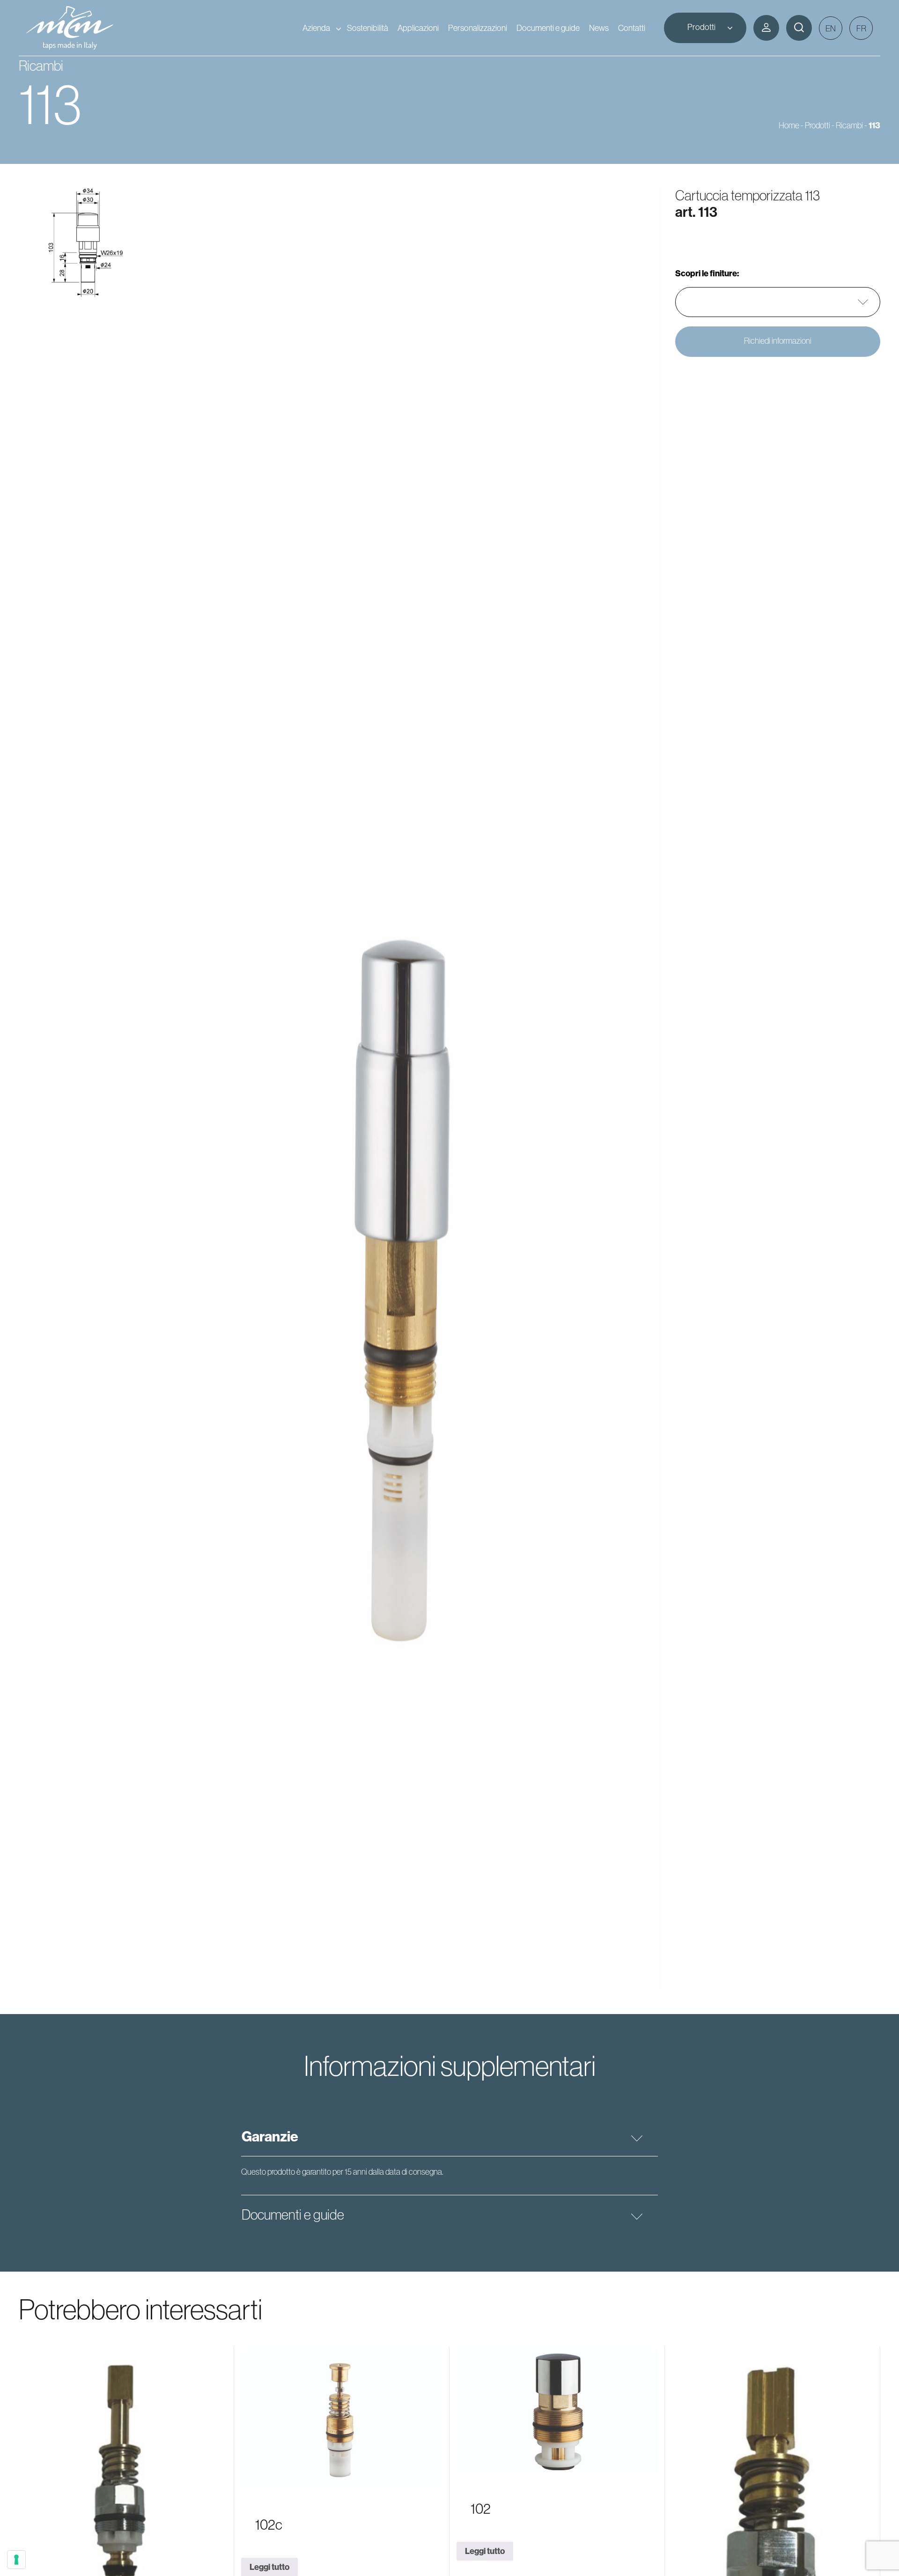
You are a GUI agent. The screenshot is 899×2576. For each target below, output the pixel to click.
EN (831, 28)
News (599, 28)
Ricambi (849, 125)
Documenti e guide (548, 28)
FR (861, 28)
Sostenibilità (368, 28)
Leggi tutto (485, 2551)
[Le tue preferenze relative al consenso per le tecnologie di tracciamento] (16, 2560)
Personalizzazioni (478, 28)
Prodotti (701, 27)
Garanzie (270, 2136)
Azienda (316, 28)
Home (789, 125)
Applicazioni (418, 28)
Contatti (632, 28)
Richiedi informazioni (778, 341)
